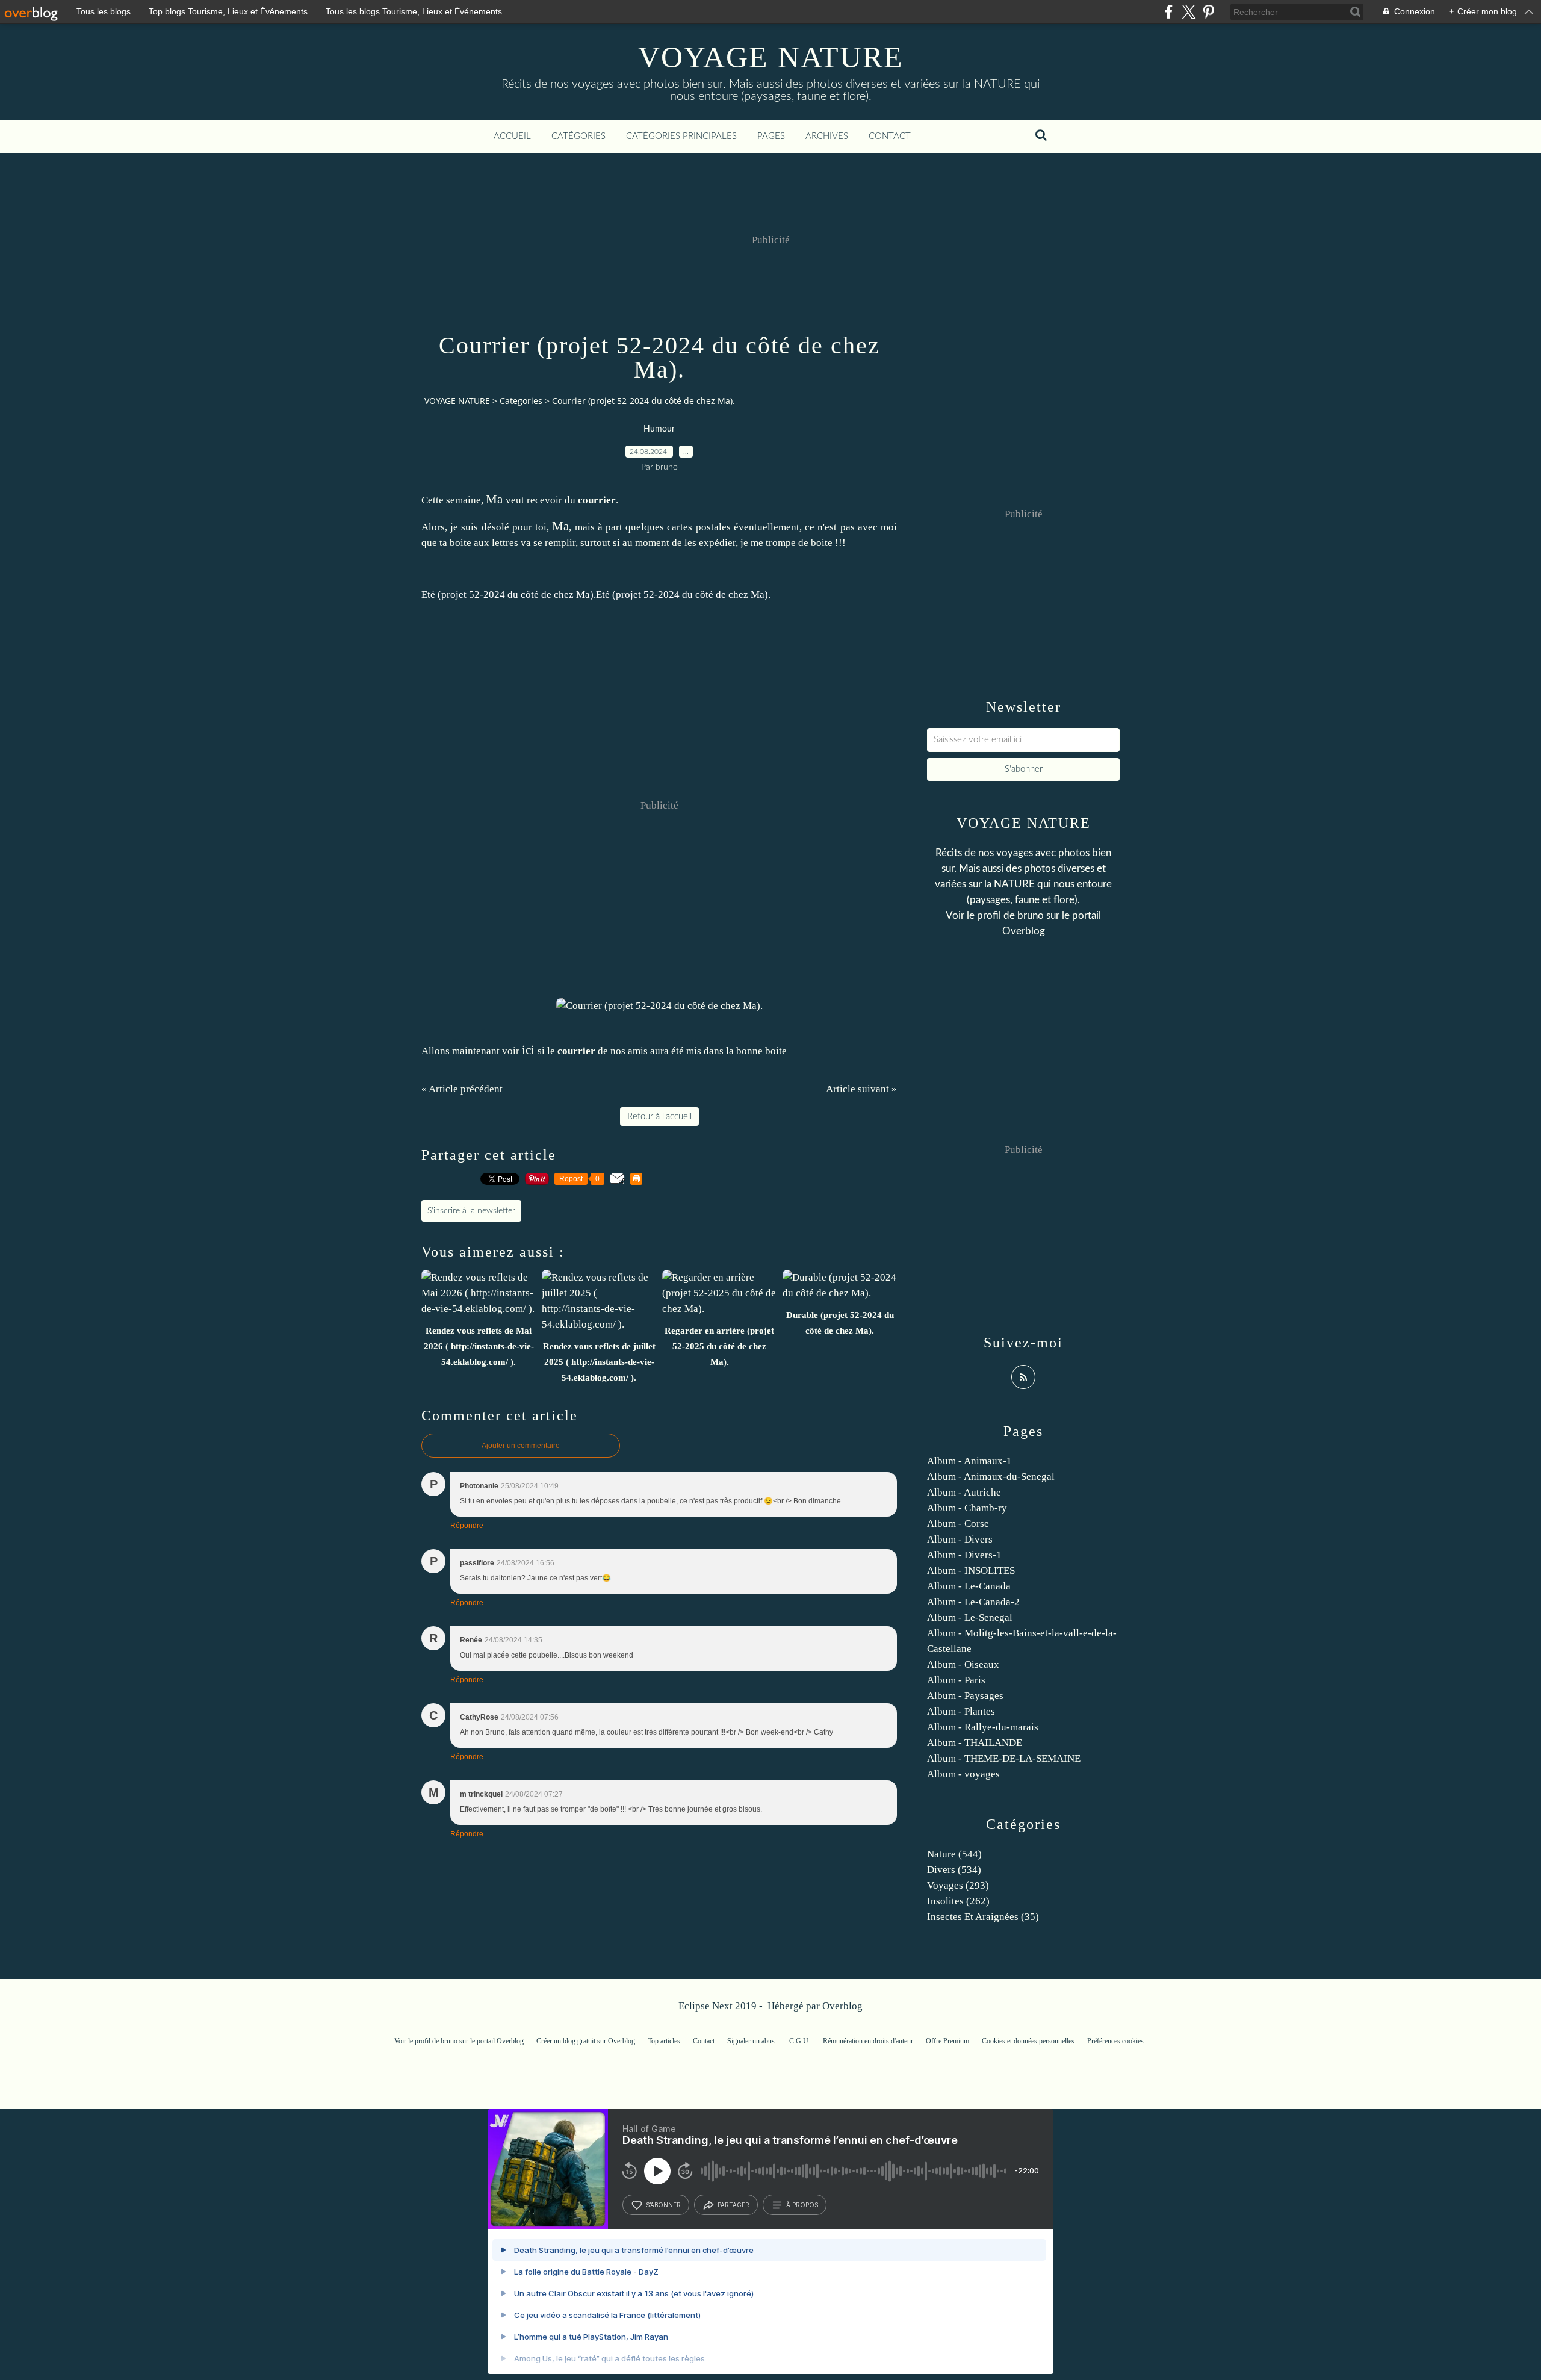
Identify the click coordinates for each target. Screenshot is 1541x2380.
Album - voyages (963, 1774)
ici (528, 1050)
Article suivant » (861, 1089)
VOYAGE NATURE (771, 57)
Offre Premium (947, 2041)
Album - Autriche (964, 1492)
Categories (521, 401)
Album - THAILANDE (975, 1743)
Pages (771, 136)
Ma (494, 499)
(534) (954, 1870)
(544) (954, 1854)
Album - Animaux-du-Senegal (991, 1477)
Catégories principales (681, 136)
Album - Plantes (961, 1711)
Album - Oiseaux (963, 1664)
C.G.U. (800, 2041)
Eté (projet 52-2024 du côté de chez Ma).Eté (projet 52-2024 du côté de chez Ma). (596, 595)
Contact (890, 136)
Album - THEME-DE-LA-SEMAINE (1004, 1758)
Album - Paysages (965, 1696)
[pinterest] (1208, 12)
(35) (983, 1917)
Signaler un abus (752, 2041)
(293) (958, 1885)
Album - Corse (958, 1524)
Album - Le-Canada (969, 1586)
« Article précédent (462, 1089)
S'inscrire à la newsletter (471, 1211)
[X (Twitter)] (1189, 12)
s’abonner (663, 2205)
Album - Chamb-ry (967, 1508)
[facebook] (1169, 12)
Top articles (664, 2041)
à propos (802, 2205)
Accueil (512, 136)
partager (733, 2205)
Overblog (842, 2006)
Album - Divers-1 (964, 1555)
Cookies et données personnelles (1028, 2041)
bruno (1031, 915)
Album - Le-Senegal (970, 1617)
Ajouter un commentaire (521, 1446)
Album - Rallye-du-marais (983, 1727)
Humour (659, 429)
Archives (827, 136)
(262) (958, 1901)
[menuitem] (512, 137)
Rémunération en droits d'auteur (868, 2041)
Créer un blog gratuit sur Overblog (586, 2041)
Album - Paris (956, 1680)
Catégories (578, 136)
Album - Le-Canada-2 (973, 1602)
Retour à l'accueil (659, 1117)
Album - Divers (960, 1539)
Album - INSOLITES (971, 1571)
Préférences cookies (1115, 2041)
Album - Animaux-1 (969, 1461)
